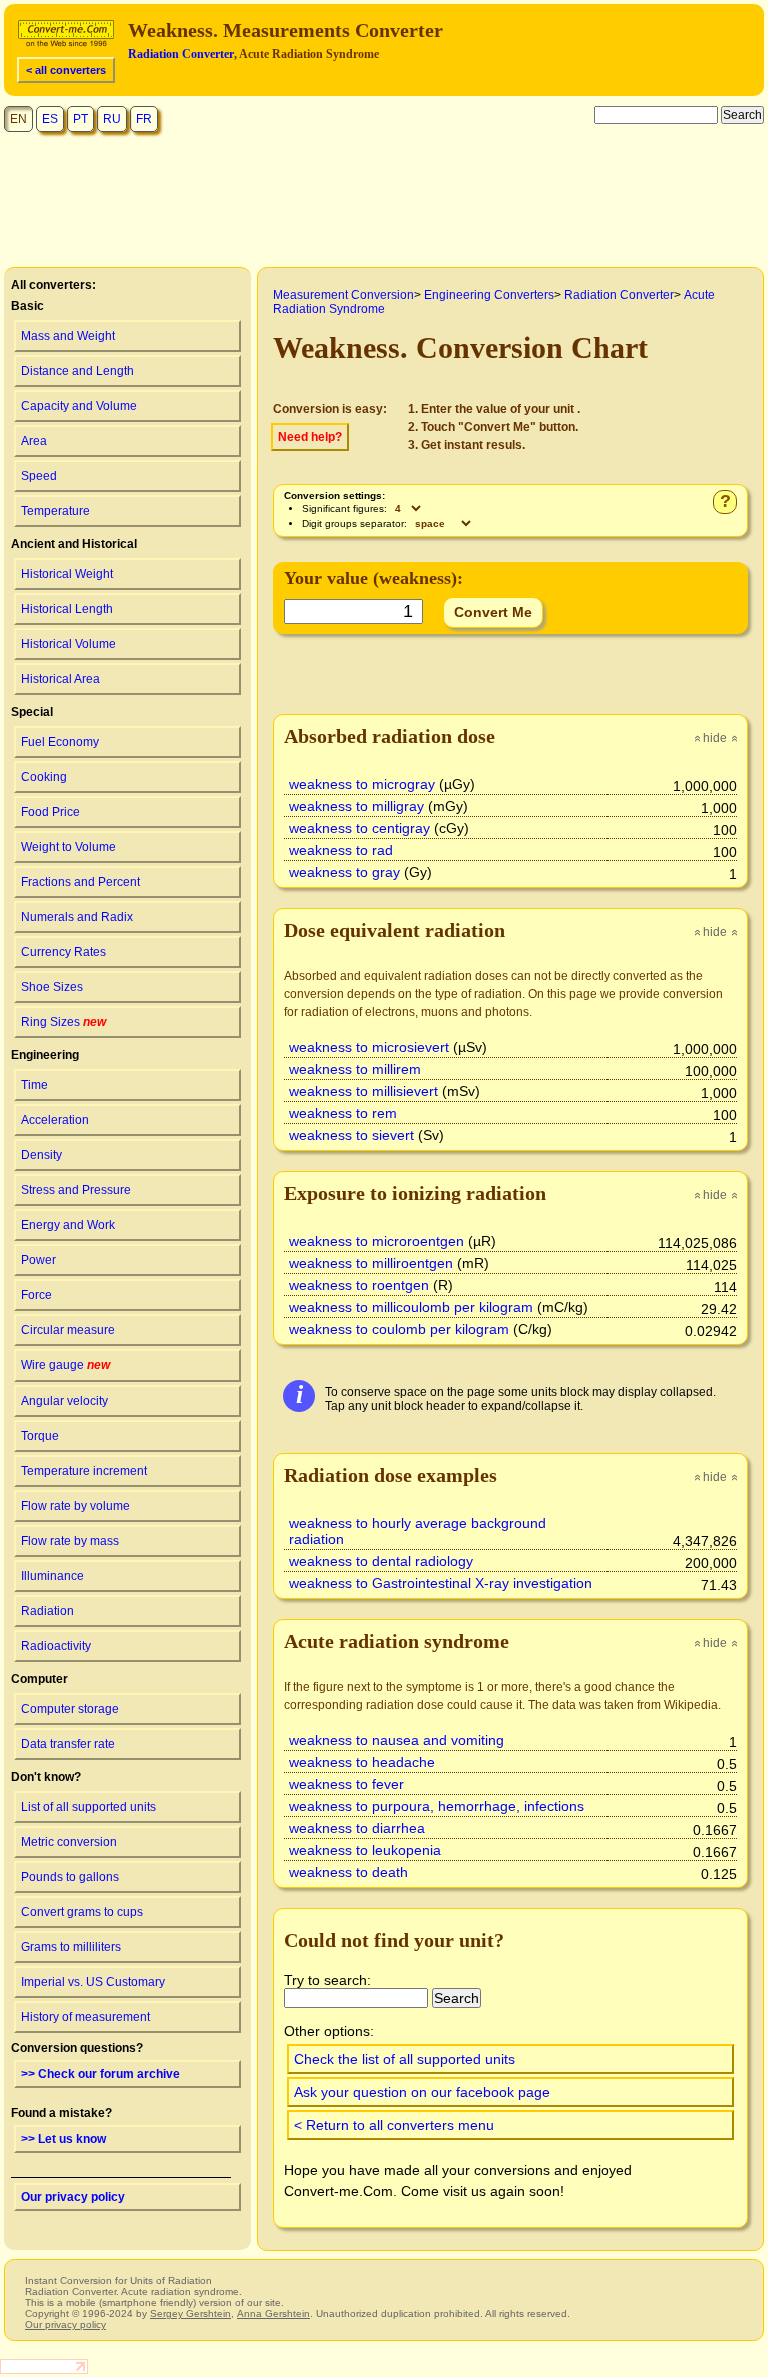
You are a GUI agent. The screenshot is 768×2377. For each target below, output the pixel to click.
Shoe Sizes (52, 987)
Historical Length (67, 609)
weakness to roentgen (359, 1285)
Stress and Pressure (76, 1190)
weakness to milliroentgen (371, 1263)
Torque (40, 1436)
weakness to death (348, 1872)
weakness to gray (344, 872)
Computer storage (70, 1709)
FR (144, 119)
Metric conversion (69, 1842)
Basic (27, 306)
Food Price (50, 812)
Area (34, 441)
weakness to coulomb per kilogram (399, 1329)
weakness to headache (362, 1762)
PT (80, 119)
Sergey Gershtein (190, 2313)
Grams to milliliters (71, 1947)
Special (32, 712)
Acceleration (55, 1120)
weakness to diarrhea (357, 1828)
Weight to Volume (68, 847)
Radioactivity (56, 1646)
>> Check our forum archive (100, 2074)
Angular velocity (64, 1401)
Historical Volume (68, 644)
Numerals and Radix (77, 917)
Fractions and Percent (80, 882)
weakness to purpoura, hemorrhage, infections (436, 1806)
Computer (39, 1679)
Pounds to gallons (70, 1877)
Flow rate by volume (75, 1506)
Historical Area (60, 679)
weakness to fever (346, 1784)
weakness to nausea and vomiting (396, 1740)
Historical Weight (67, 574)
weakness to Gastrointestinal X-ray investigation (440, 1583)
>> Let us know (63, 2139)
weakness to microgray (362, 784)
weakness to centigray (359, 828)
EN (18, 119)
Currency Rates (63, 952)
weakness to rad (341, 850)
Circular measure (68, 1330)
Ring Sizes (63, 1022)
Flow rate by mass (70, 1541)
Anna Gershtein (273, 2313)
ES (50, 119)
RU (112, 119)
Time (34, 1085)
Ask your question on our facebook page (422, 2092)
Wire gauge (65, 1365)
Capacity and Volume (79, 406)
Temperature (55, 511)
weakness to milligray (356, 806)
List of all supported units (88, 1807)
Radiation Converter (181, 54)
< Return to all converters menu (394, 2125)
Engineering (45, 1055)
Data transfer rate (68, 1744)
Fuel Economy (60, 742)
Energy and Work (68, 1225)
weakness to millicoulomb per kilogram (411, 1307)
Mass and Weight (68, 336)
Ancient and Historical (74, 544)
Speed (39, 476)
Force (36, 1295)
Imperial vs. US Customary (93, 1982)
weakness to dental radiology (381, 1561)
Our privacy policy (73, 2197)
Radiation (47, 1611)
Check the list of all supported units (404, 2059)
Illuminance (52, 1576)
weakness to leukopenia (365, 1850)
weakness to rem (343, 1113)
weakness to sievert (351, 1135)
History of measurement (85, 2017)
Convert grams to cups (82, 1912)
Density (41, 1155)
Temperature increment (84, 1471)
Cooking (44, 777)
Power (38, 1260)
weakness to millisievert (363, 1091)
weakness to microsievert (369, 1047)
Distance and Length (77, 371)
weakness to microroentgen (376, 1241)
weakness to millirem (355, 1069)
